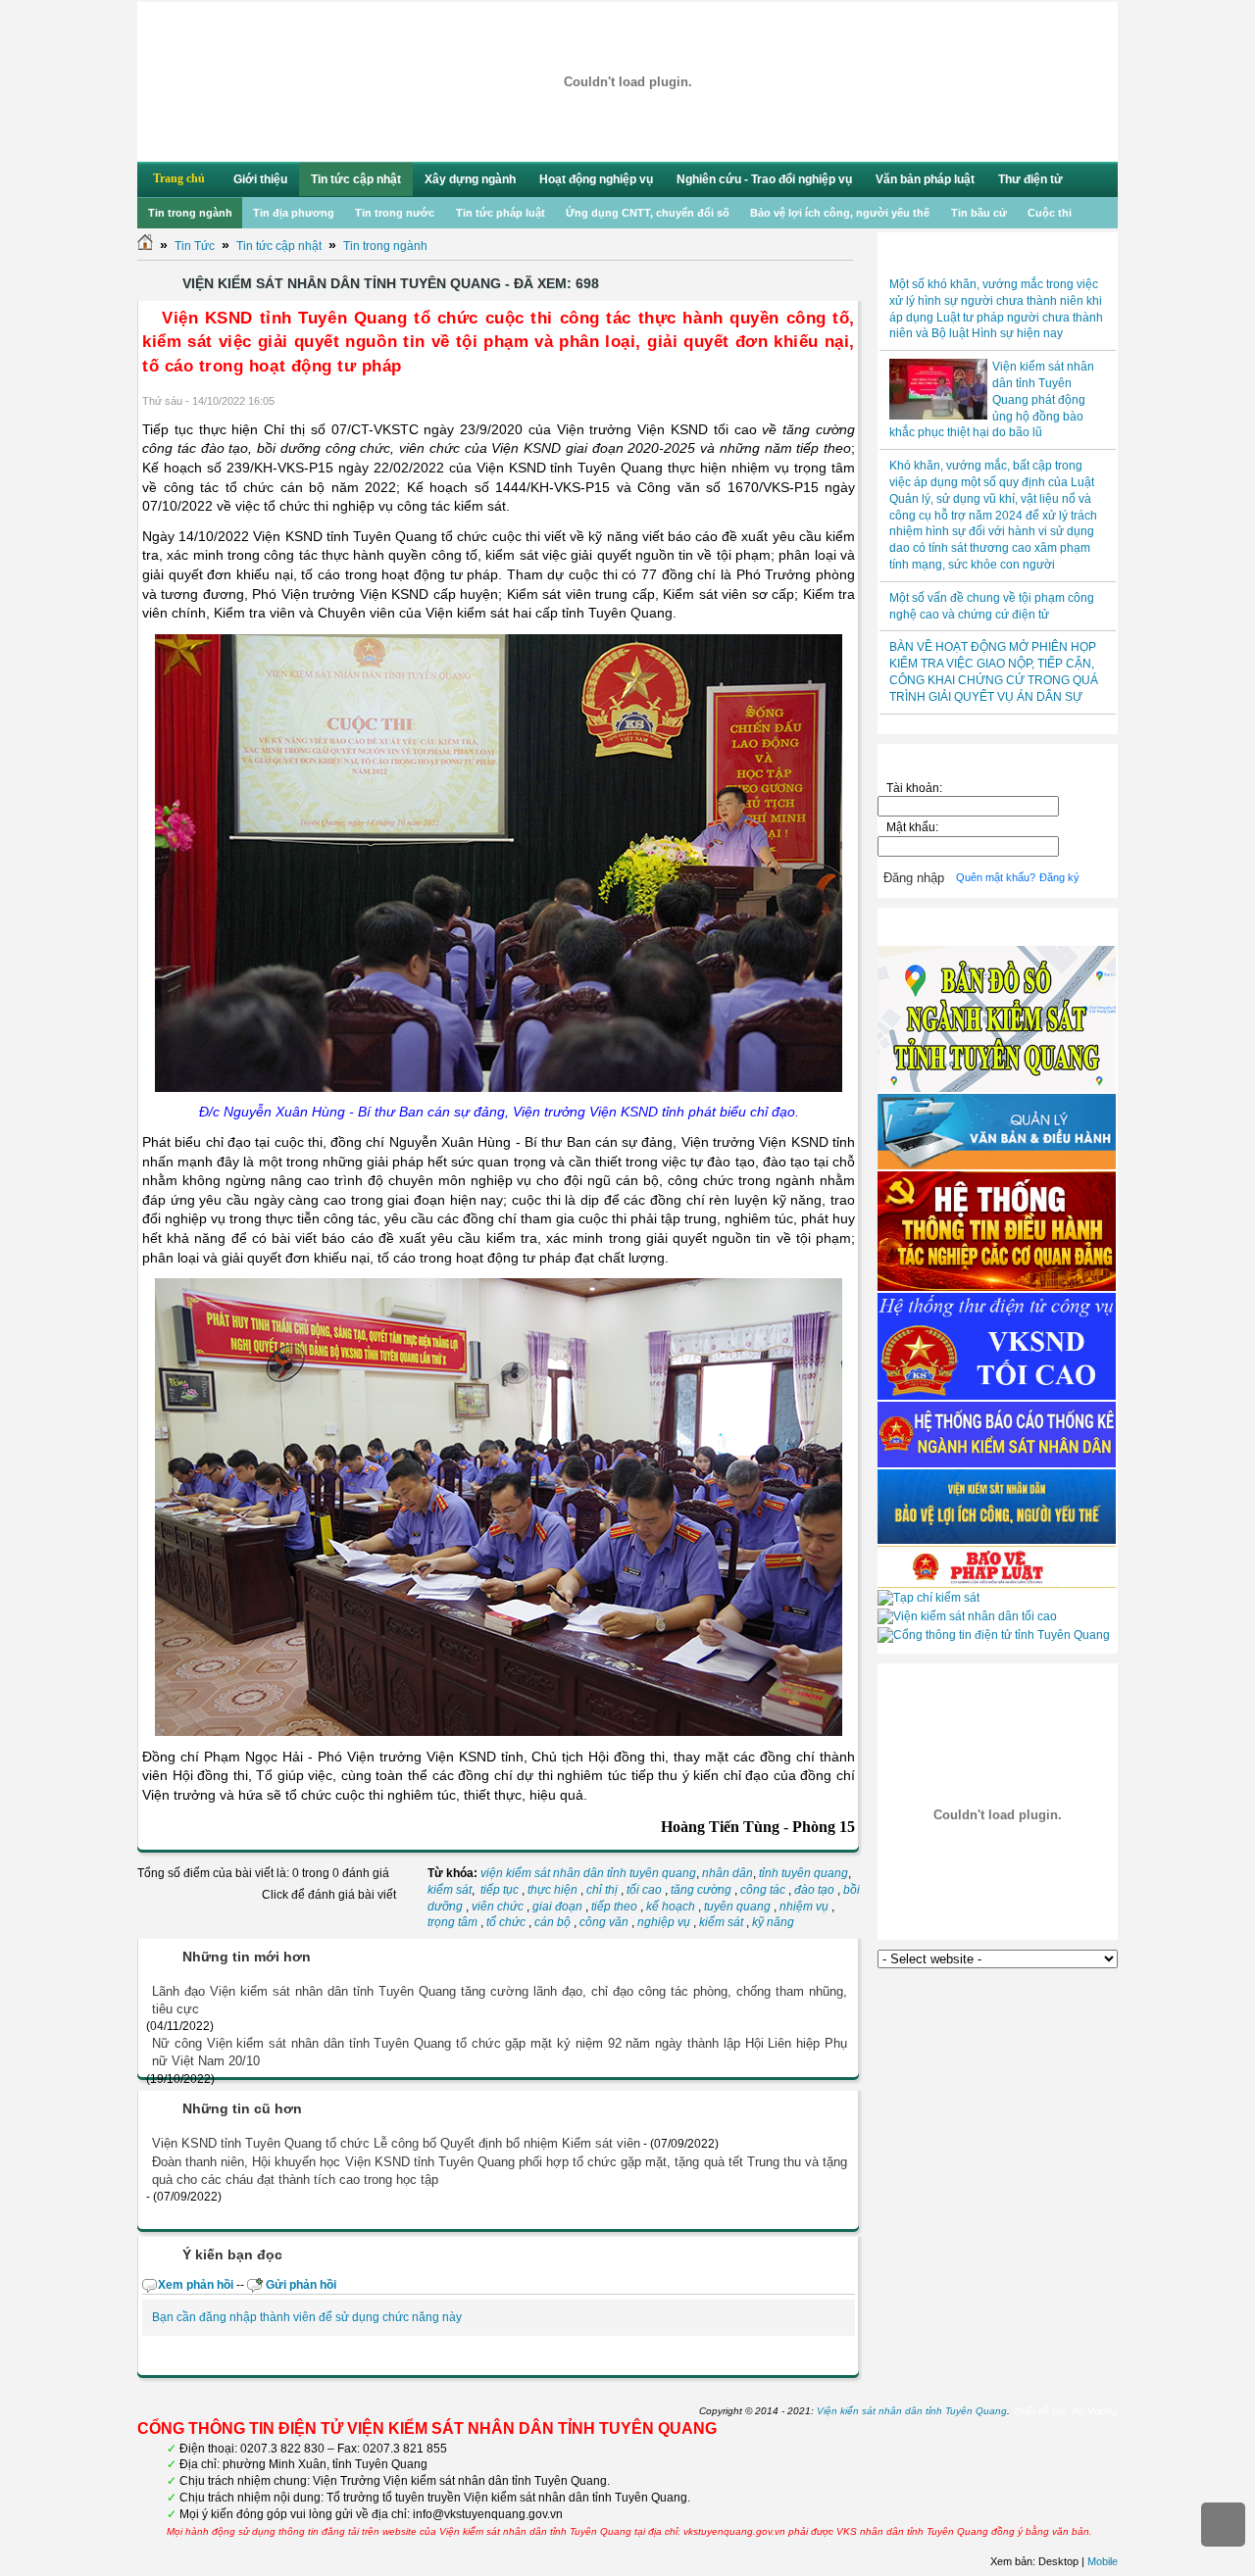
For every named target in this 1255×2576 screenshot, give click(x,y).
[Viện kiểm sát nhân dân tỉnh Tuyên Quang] (627, 82)
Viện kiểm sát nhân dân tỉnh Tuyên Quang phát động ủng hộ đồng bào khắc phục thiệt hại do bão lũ (992, 399)
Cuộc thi (1050, 213)
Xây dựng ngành (470, 179)
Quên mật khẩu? (996, 877)
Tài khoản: (914, 788)
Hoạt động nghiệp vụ (596, 179)
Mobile (1103, 2561)
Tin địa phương (294, 213)
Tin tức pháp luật (501, 213)
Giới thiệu (260, 179)
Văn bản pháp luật (925, 179)
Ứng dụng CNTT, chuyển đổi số (648, 213)
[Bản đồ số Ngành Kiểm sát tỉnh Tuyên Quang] (997, 1088)
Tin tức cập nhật (356, 179)
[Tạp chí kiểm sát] (929, 1598)
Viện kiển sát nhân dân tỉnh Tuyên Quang (912, 2411)
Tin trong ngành (190, 213)
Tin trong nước (395, 213)
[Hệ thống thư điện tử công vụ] (997, 1396)
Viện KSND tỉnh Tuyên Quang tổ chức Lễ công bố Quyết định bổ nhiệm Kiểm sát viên (396, 2143)
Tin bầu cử (979, 213)
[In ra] (822, 402)
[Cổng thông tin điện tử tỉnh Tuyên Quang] (994, 1635)
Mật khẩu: (915, 827)
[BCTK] (997, 1463)
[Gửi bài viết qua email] (796, 402)
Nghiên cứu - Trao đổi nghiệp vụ (764, 179)
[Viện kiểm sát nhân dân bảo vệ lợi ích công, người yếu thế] (997, 1540)
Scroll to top (1223, 2525)
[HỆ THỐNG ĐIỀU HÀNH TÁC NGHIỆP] (997, 1287)
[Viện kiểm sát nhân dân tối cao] (967, 1616)
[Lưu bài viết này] (847, 402)
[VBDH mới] (997, 1165)
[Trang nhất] (145, 246)
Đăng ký (1059, 877)
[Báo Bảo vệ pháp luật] (997, 1584)
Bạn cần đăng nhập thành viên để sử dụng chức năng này (307, 2317)
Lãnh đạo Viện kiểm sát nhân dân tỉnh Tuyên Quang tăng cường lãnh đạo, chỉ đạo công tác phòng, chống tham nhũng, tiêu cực (500, 2000)
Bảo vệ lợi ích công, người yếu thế (840, 213)
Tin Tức (195, 246)
